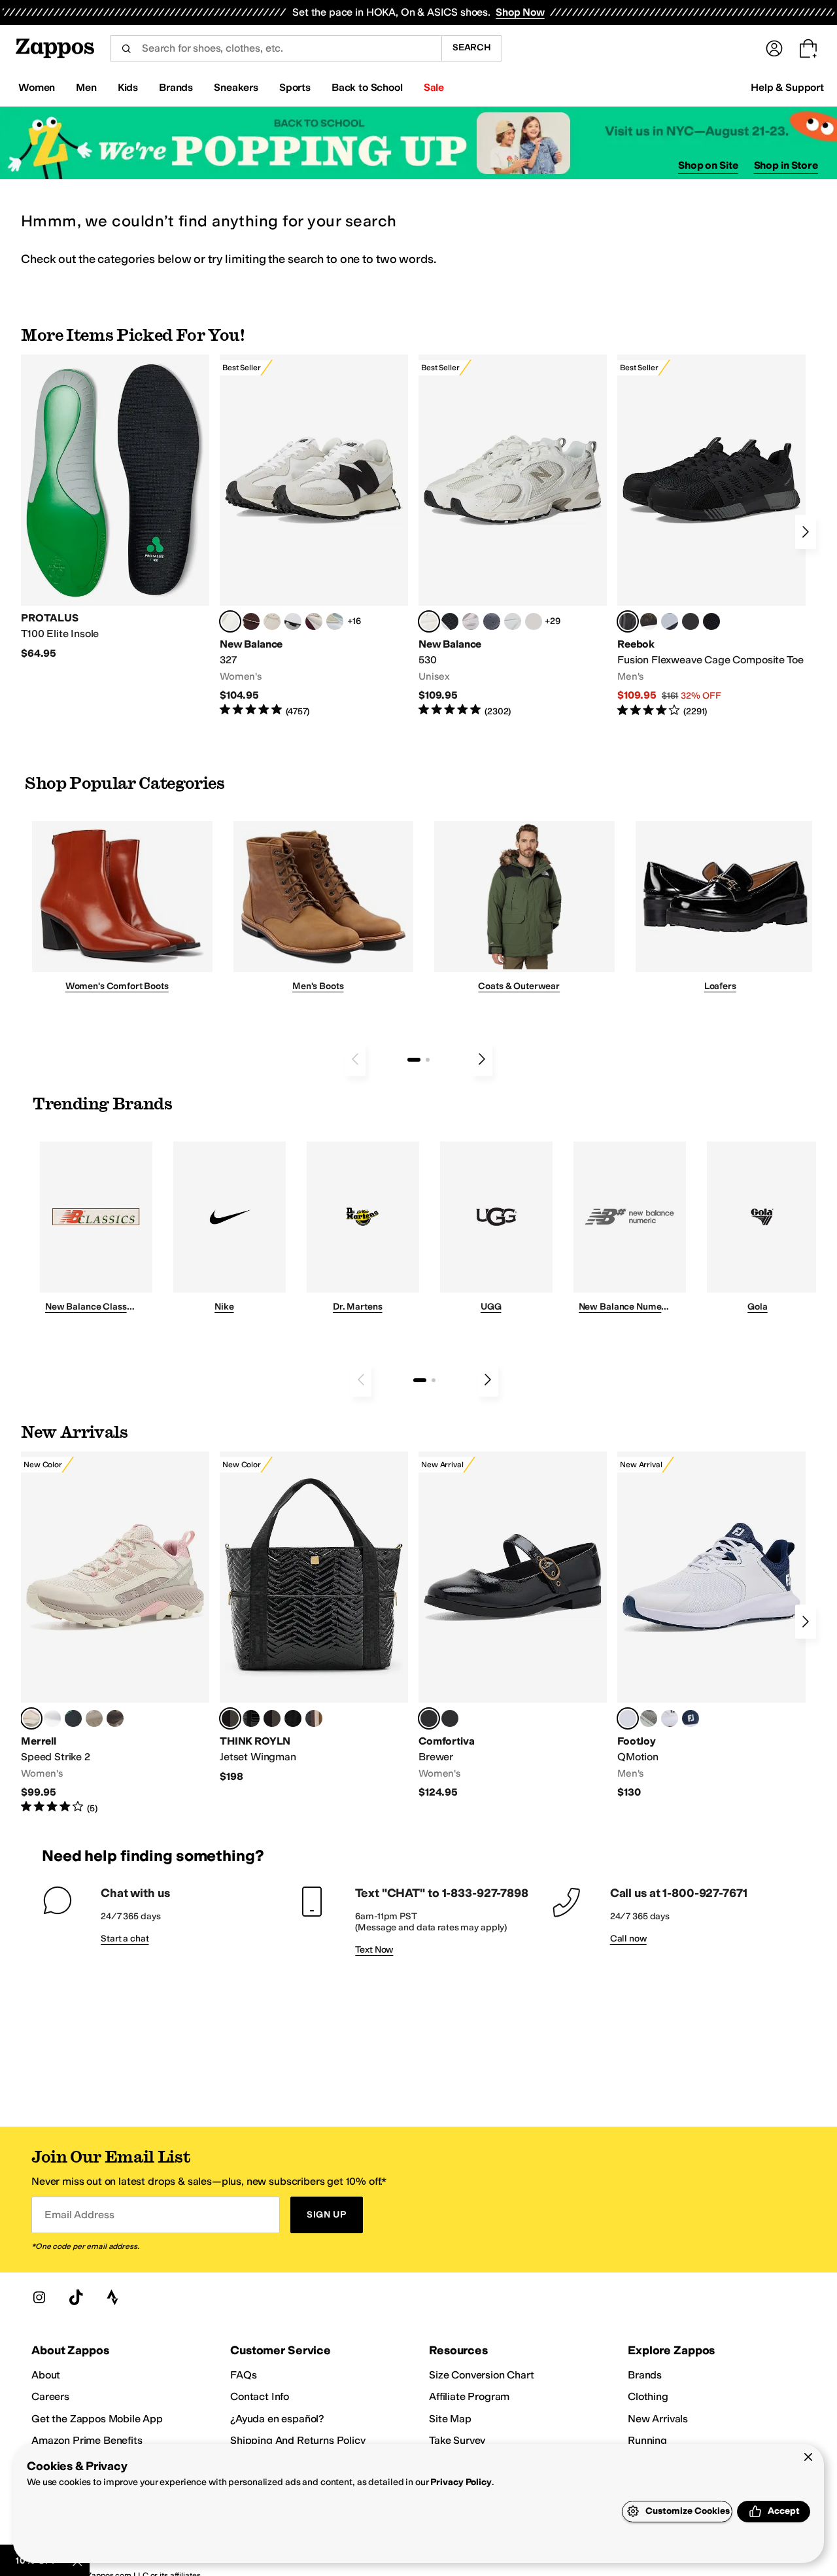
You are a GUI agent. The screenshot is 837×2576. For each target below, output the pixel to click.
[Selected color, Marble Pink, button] (31, 1718)
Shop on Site (708, 165)
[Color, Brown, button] (649, 621)
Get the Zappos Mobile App (97, 2419)
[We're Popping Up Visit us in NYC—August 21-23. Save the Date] (418, 143)
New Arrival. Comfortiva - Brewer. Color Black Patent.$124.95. (513, 1625)
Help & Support (787, 87)
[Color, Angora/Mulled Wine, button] (314, 621)
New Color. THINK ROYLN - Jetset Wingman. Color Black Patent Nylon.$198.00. (314, 1617)
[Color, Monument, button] (73, 1718)
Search (472, 47)
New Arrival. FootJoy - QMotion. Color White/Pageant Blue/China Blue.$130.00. (711, 1625)
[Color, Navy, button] (691, 1718)
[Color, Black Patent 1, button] (314, 1718)
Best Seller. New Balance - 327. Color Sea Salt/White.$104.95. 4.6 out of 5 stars (314, 536)
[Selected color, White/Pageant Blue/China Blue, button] (628, 1718)
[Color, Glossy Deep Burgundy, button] (293, 1718)
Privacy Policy (461, 2482)
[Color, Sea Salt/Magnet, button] (492, 621)
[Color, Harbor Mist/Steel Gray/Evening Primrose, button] (649, 1718)
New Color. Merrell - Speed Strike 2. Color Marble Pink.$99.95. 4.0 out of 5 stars (115, 1633)
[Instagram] (39, 2297)
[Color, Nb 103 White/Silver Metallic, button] (513, 621)
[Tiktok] (76, 2297)
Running (647, 2440)
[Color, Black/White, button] (711, 621)
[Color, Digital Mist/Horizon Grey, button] (293, 621)
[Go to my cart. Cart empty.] (808, 48)
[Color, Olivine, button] (115, 1718)
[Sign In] (774, 48)
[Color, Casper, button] (52, 1718)
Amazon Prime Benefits (87, 2440)
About (46, 2375)
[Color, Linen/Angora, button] (272, 621)
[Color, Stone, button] (94, 1718)
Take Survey (457, 2440)
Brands (645, 2375)
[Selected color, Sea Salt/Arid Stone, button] (429, 621)
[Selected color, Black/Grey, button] (628, 621)
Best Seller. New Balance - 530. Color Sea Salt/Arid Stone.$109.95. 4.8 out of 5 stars (513, 536)
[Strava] (112, 2297)
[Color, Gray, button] (670, 621)
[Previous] (355, 1059)
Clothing (648, 2396)
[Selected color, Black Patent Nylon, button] (230, 1718)
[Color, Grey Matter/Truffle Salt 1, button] (534, 621)
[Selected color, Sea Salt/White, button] (230, 621)
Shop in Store (786, 165)
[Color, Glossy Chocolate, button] (272, 1718)
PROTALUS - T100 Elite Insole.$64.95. (115, 507)
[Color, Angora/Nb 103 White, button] (335, 621)
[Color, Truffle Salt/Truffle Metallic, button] (471, 621)
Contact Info (260, 2396)
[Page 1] (414, 1060)
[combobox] (276, 48)
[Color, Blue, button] (691, 621)
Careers (50, 2396)
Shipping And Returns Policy (298, 2440)
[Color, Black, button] (450, 1718)
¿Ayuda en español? (277, 2419)
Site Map (450, 2419)
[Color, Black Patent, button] (251, 1718)
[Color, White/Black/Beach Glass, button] (670, 1718)
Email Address (79, 2215)
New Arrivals (658, 2419)
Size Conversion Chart (482, 2375)
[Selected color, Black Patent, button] (429, 1718)
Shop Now (520, 12)
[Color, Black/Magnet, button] (450, 621)
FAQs (243, 2375)
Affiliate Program (469, 2396)
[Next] (806, 532)
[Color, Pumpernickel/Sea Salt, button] (251, 621)
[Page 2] (428, 1060)
